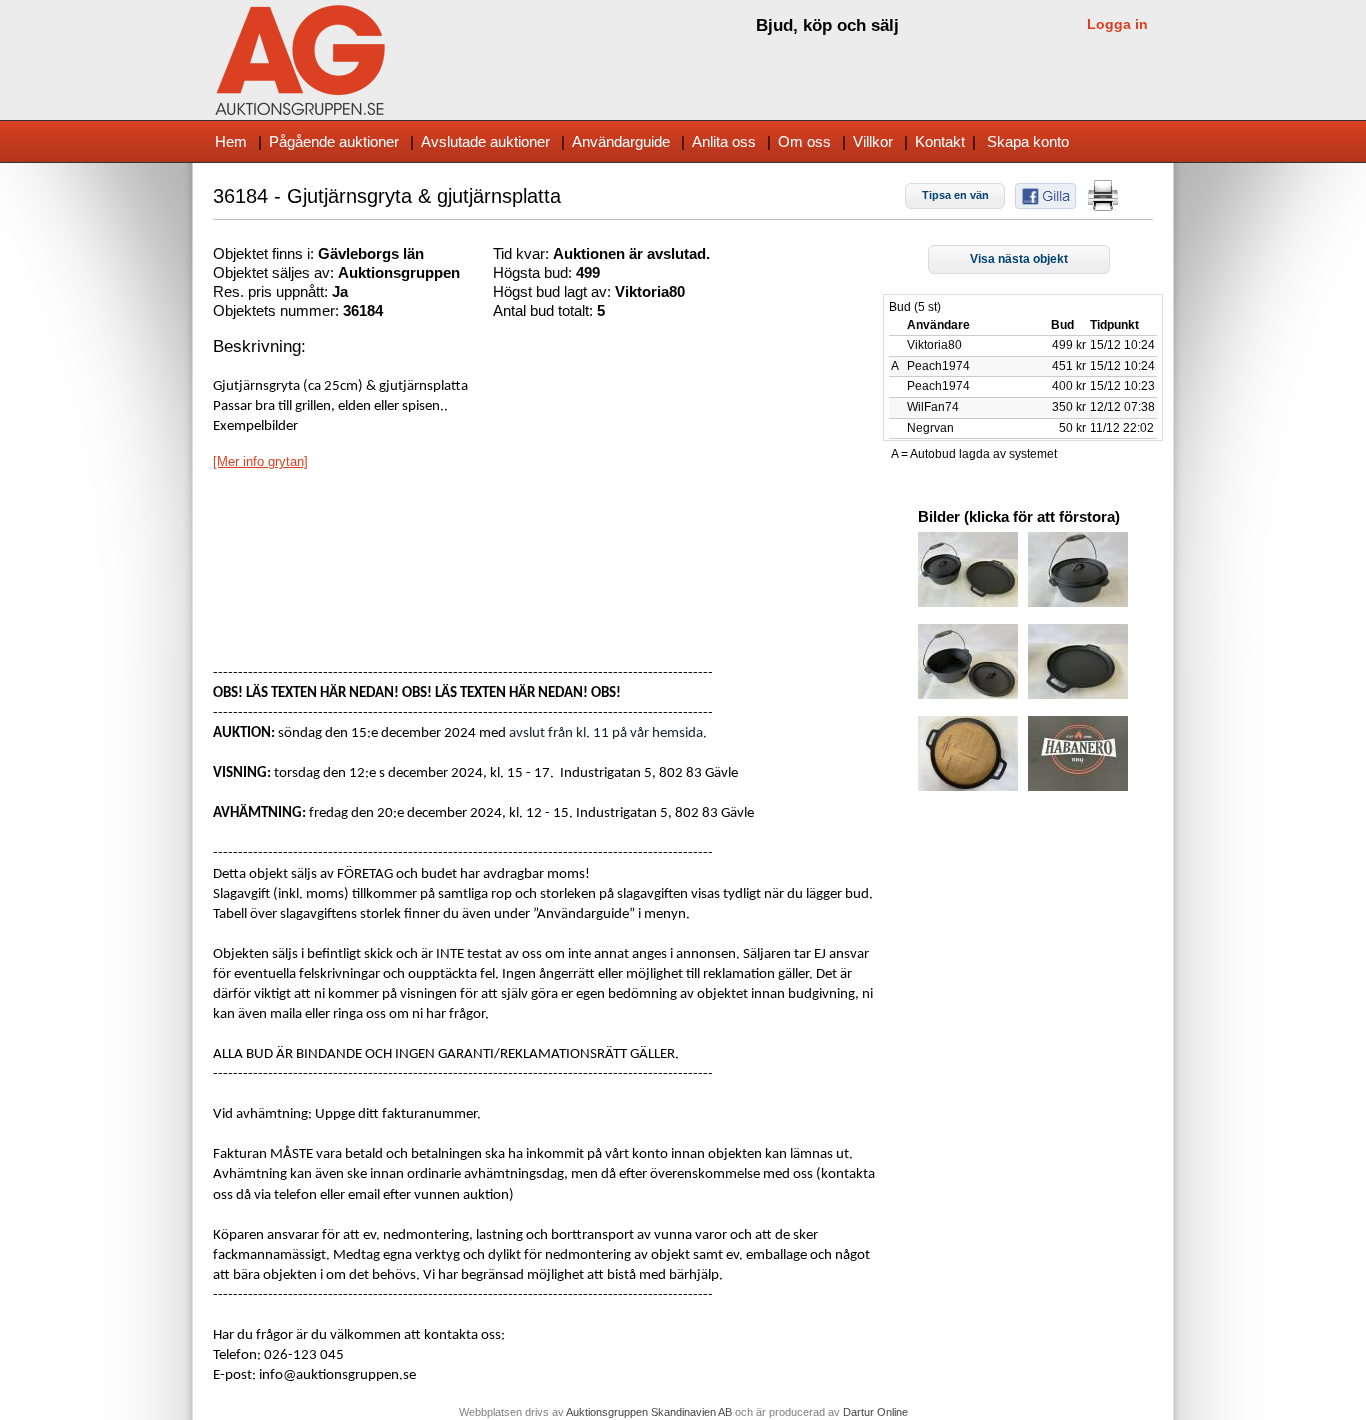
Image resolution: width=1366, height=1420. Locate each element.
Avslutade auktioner (485, 141)
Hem (231, 141)
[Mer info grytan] (260, 461)
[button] (955, 196)
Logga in (1117, 24)
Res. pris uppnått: (272, 292)
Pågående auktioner (334, 141)
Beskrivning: (259, 346)
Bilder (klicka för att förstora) (1019, 517)
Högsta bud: (534, 273)
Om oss (804, 141)
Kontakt (940, 141)
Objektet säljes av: (275, 273)
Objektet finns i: (265, 254)
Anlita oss (724, 141)
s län (407, 254)
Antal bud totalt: (545, 311)
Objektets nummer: (278, 311)
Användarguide (621, 141)
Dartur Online (875, 1412)
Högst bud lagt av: (554, 292)
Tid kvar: (523, 254)
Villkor (873, 141)
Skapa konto (1028, 141)
